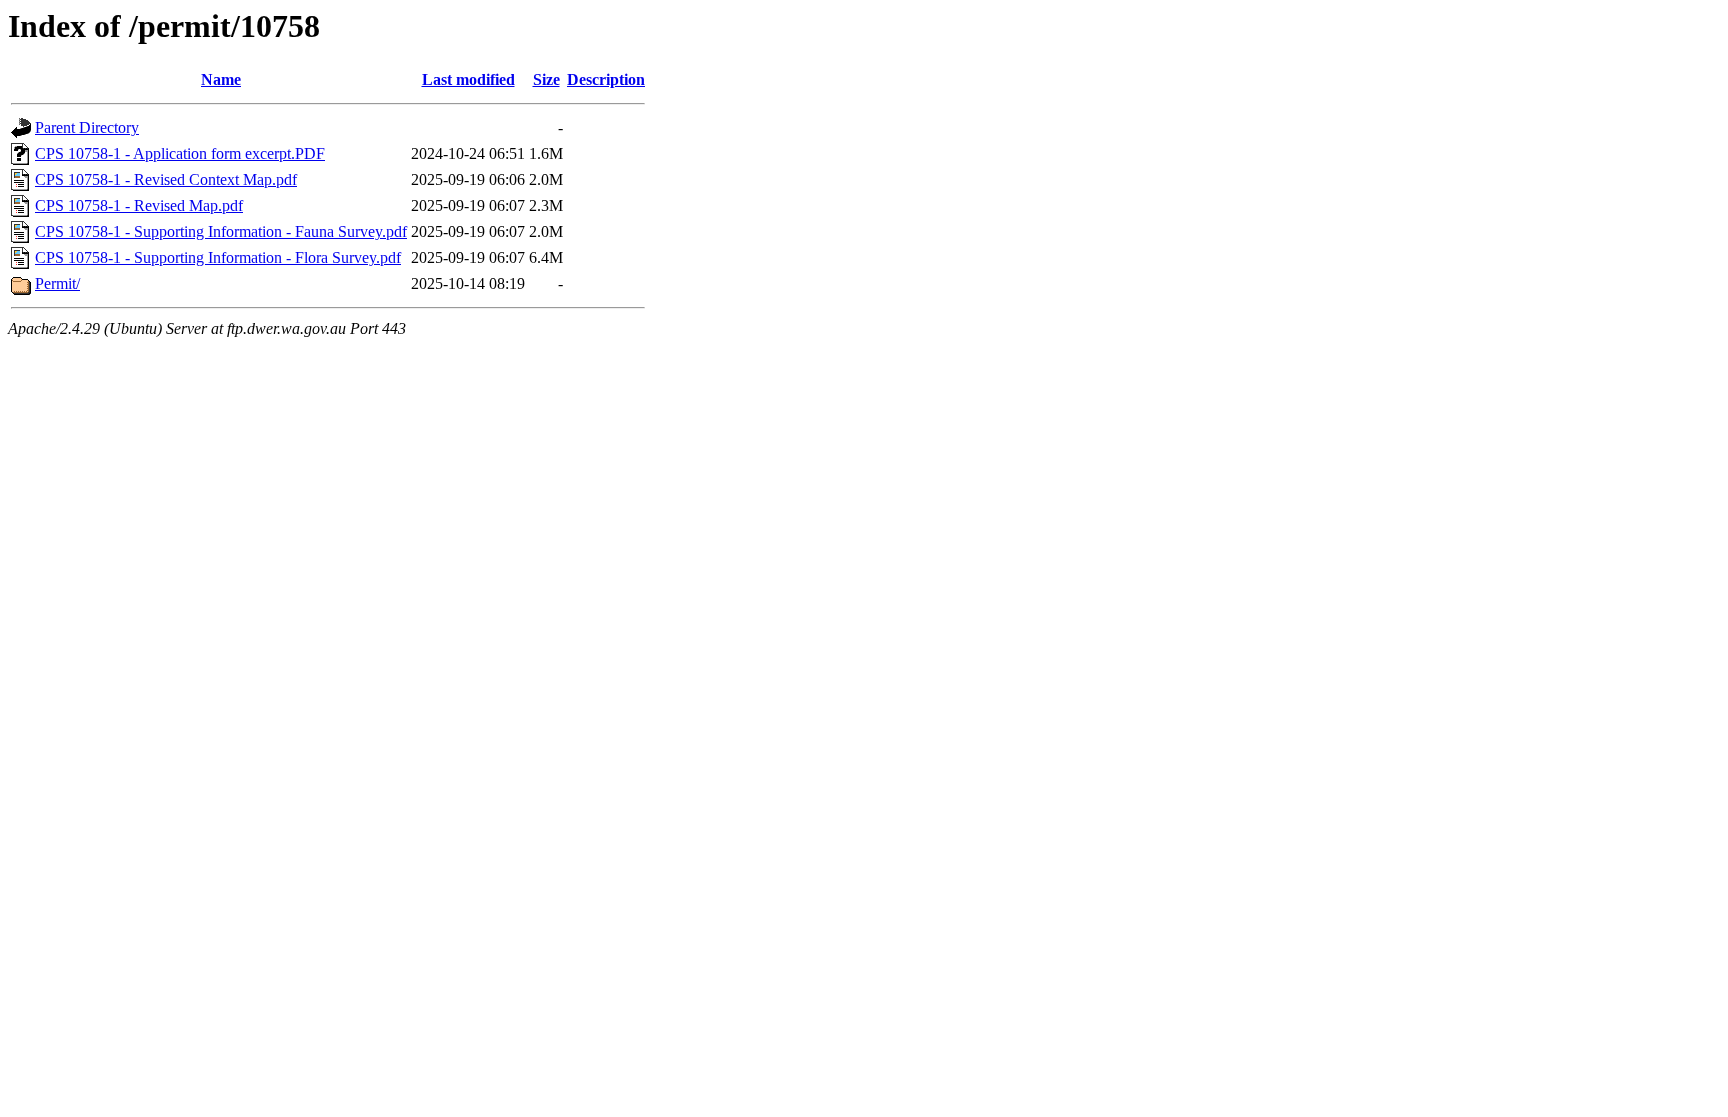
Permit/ (57, 283)
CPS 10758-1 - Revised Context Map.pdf (166, 179)
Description (606, 79)
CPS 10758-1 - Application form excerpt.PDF (180, 153)
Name (221, 79)
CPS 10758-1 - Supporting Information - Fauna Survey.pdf (221, 231)
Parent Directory (87, 127)
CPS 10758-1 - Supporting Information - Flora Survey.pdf (218, 257)
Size (546, 79)
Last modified (468, 79)
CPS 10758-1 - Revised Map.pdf (139, 205)
